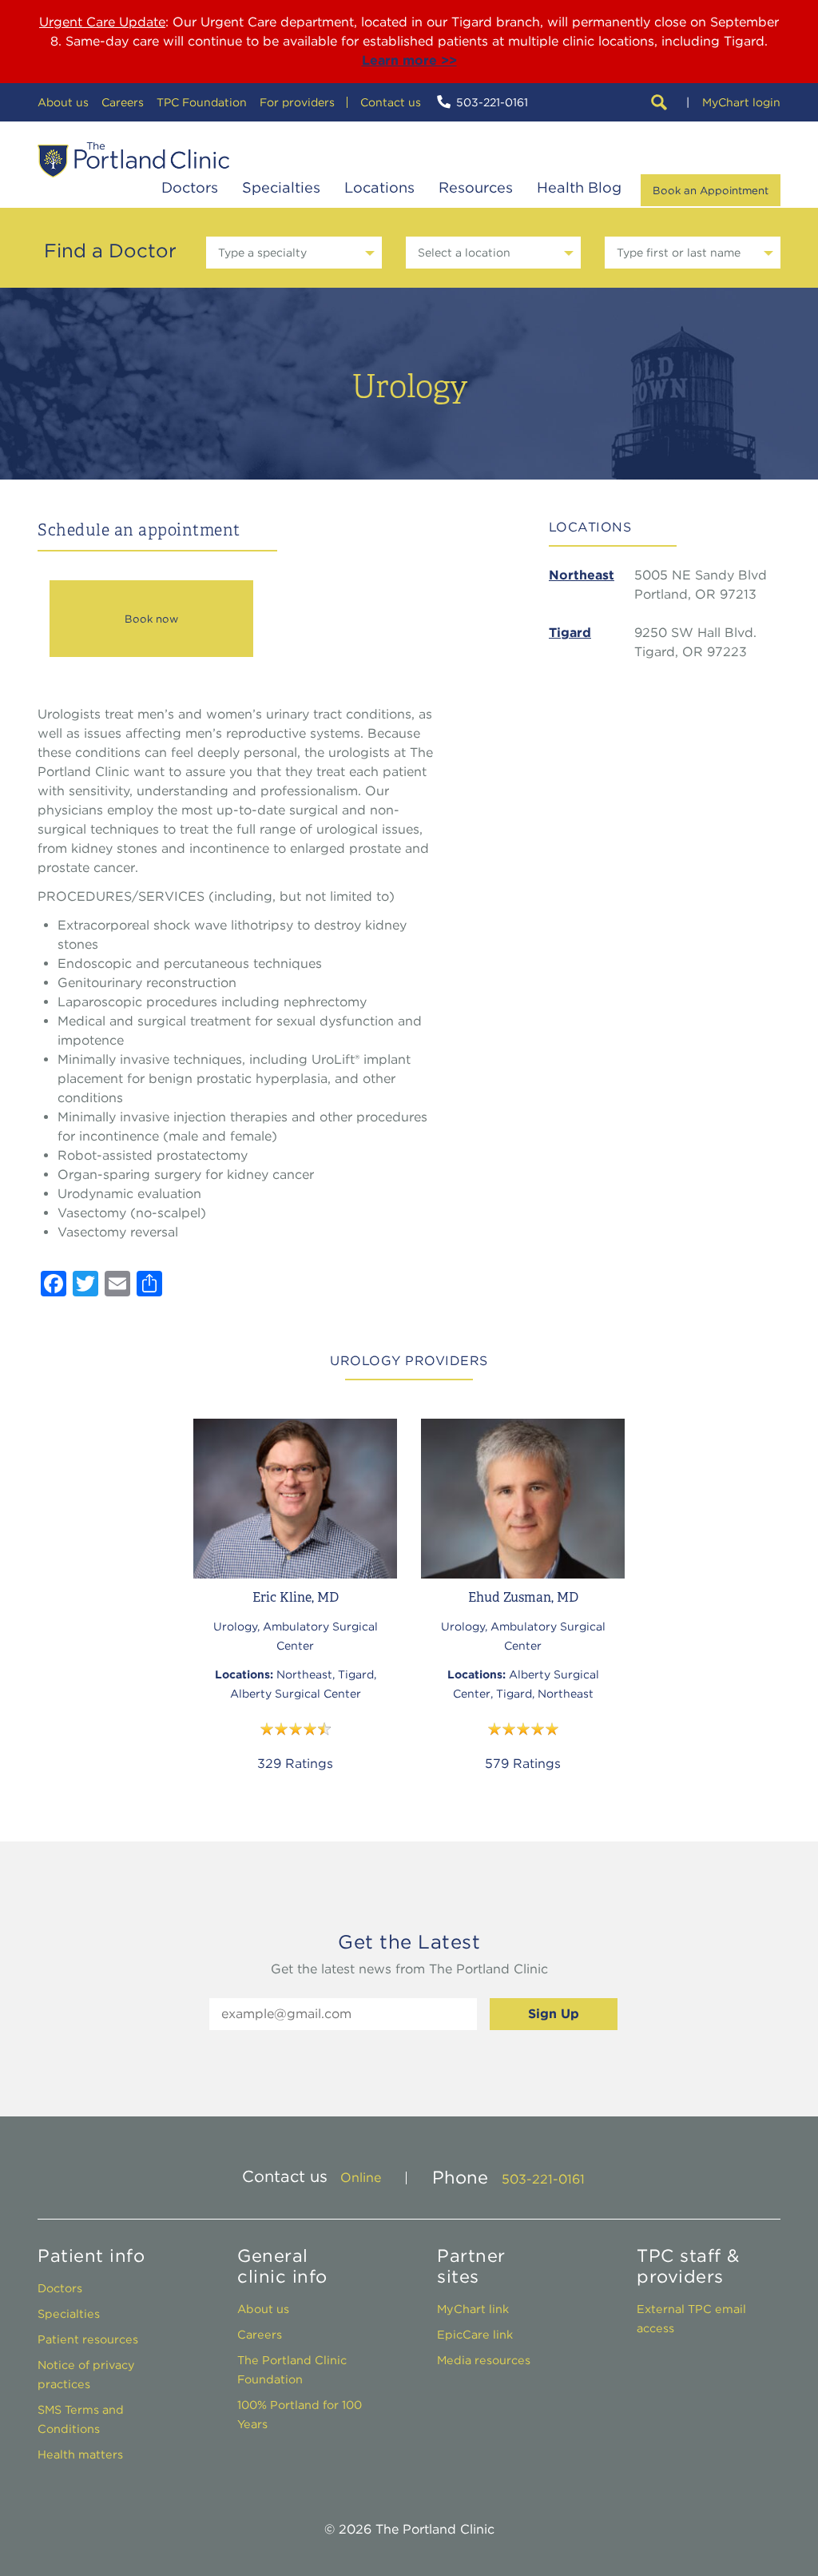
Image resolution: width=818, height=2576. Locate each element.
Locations (379, 187)
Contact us (391, 102)
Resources (476, 187)
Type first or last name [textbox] (679, 253)
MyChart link (473, 2309)
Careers (123, 102)
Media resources (484, 2360)
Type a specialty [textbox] (262, 253)
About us (63, 102)
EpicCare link (475, 2334)
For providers (297, 102)
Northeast (582, 575)
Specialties (281, 187)
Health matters (80, 2454)
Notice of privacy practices (86, 2374)
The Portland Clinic (133, 160)
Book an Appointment (711, 190)
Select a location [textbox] (464, 253)
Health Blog (579, 187)
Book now (151, 619)
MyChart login (741, 102)
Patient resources (88, 2339)
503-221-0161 (492, 102)
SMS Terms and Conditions (81, 2419)
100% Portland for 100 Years (300, 2414)
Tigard (570, 633)
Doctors (190, 187)
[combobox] (294, 253)
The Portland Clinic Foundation (292, 2369)
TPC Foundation (202, 102)
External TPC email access (691, 2318)
